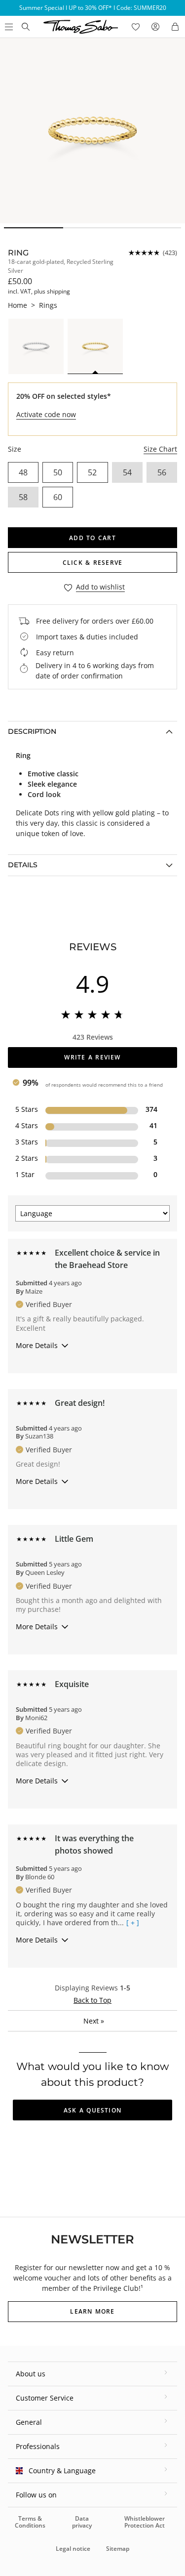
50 (58, 472)
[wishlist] (136, 27)
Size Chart (160, 449)
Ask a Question (92, 2110)
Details (23, 865)
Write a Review (92, 1057)
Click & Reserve (92, 563)
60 (58, 497)
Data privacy (82, 2522)
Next (94, 2021)
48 (23, 472)
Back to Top (92, 2000)
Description (32, 731)
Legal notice (73, 2549)
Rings (48, 305)
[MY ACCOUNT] (155, 27)
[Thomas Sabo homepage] (26, 27)
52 (92, 472)
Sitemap (118, 2549)
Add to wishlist (100, 587)
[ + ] (133, 1923)
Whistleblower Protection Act (145, 2522)
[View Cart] (175, 27)
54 (127, 472)
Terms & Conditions (30, 2522)
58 (23, 497)
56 (162, 472)
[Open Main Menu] (8, 27)
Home (18, 305)
